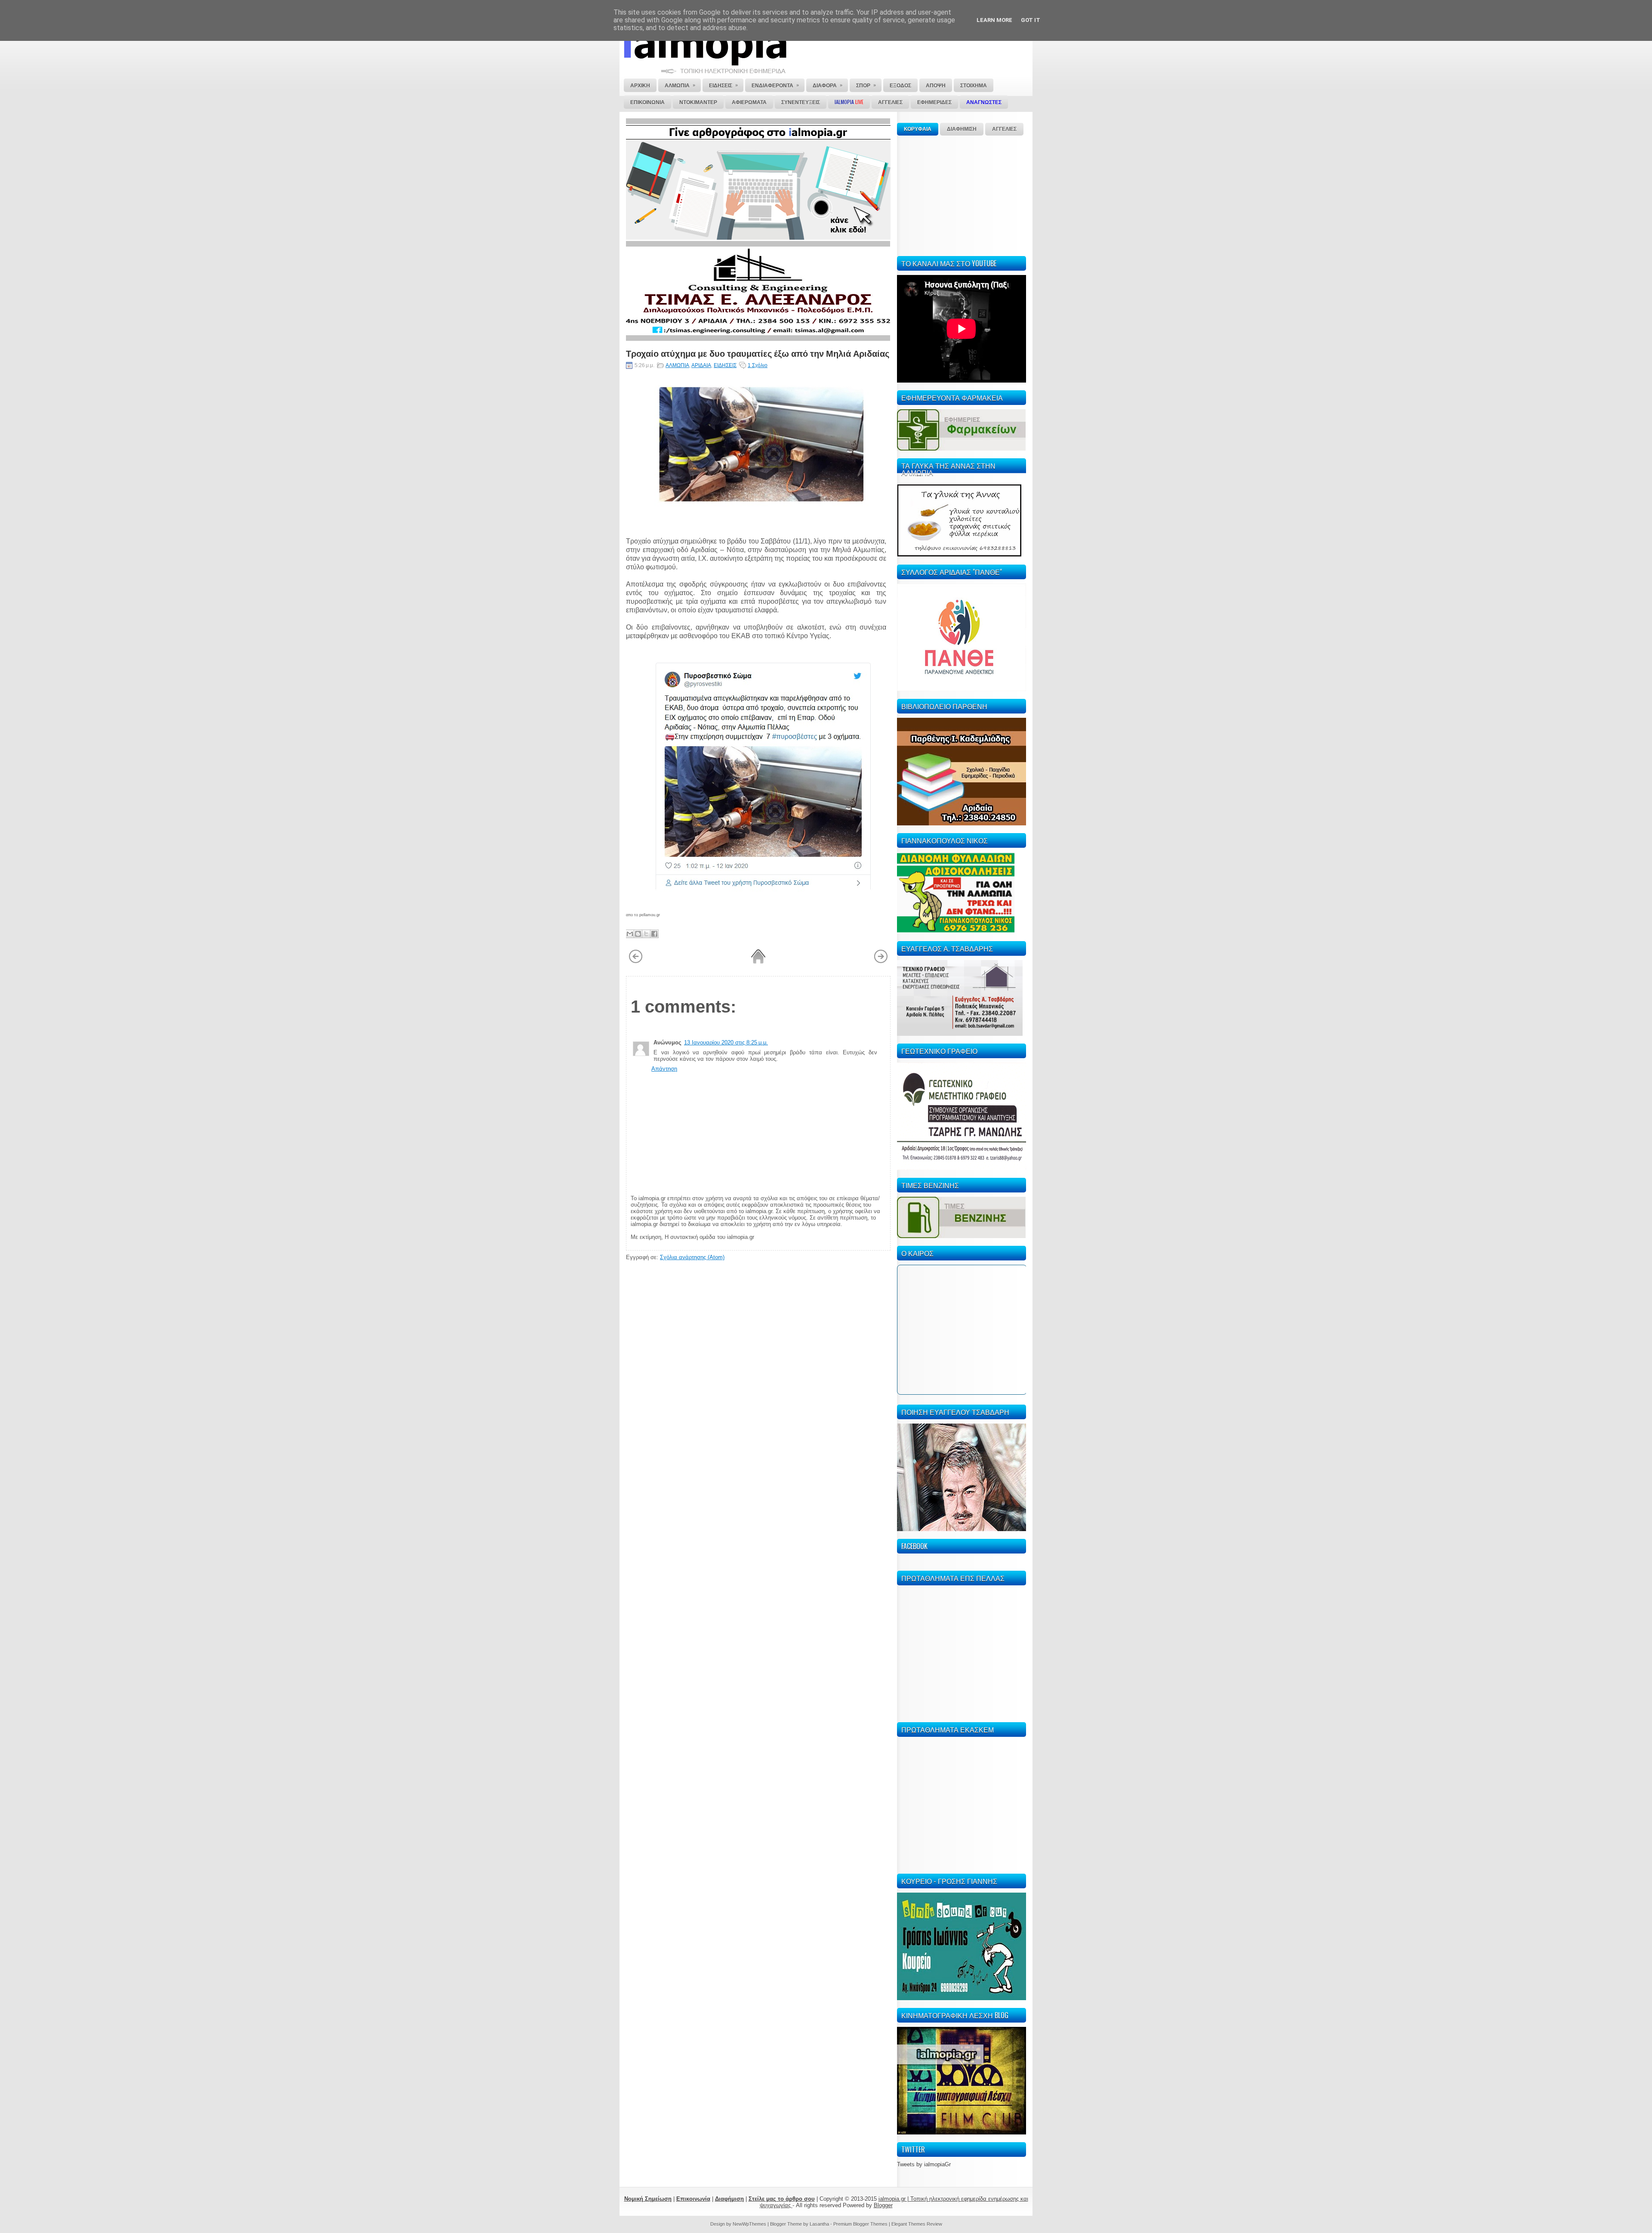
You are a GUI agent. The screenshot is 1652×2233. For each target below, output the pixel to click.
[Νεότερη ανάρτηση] (636, 962)
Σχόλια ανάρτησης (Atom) (692, 1257)
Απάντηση (664, 1069)
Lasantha (819, 2224)
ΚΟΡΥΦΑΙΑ (918, 129)
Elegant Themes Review (917, 2224)
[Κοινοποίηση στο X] (646, 934)
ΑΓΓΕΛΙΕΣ (1004, 129)
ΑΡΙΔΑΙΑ (701, 365)
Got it (1031, 20)
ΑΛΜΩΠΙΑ (677, 365)
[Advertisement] (962, 195)
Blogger (883, 2205)
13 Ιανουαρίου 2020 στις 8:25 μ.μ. (726, 1042)
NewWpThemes (749, 2224)
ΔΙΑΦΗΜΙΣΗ (962, 129)
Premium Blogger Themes (860, 2224)
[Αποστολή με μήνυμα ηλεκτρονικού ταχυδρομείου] (630, 934)
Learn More (994, 20)
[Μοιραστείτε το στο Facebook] (654, 934)
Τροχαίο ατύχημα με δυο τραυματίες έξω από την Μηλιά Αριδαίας (758, 353)
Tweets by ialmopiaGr (924, 2164)
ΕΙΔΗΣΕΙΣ (725, 365)
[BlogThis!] (638, 934)
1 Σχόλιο (758, 365)
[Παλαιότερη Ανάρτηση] (881, 962)
